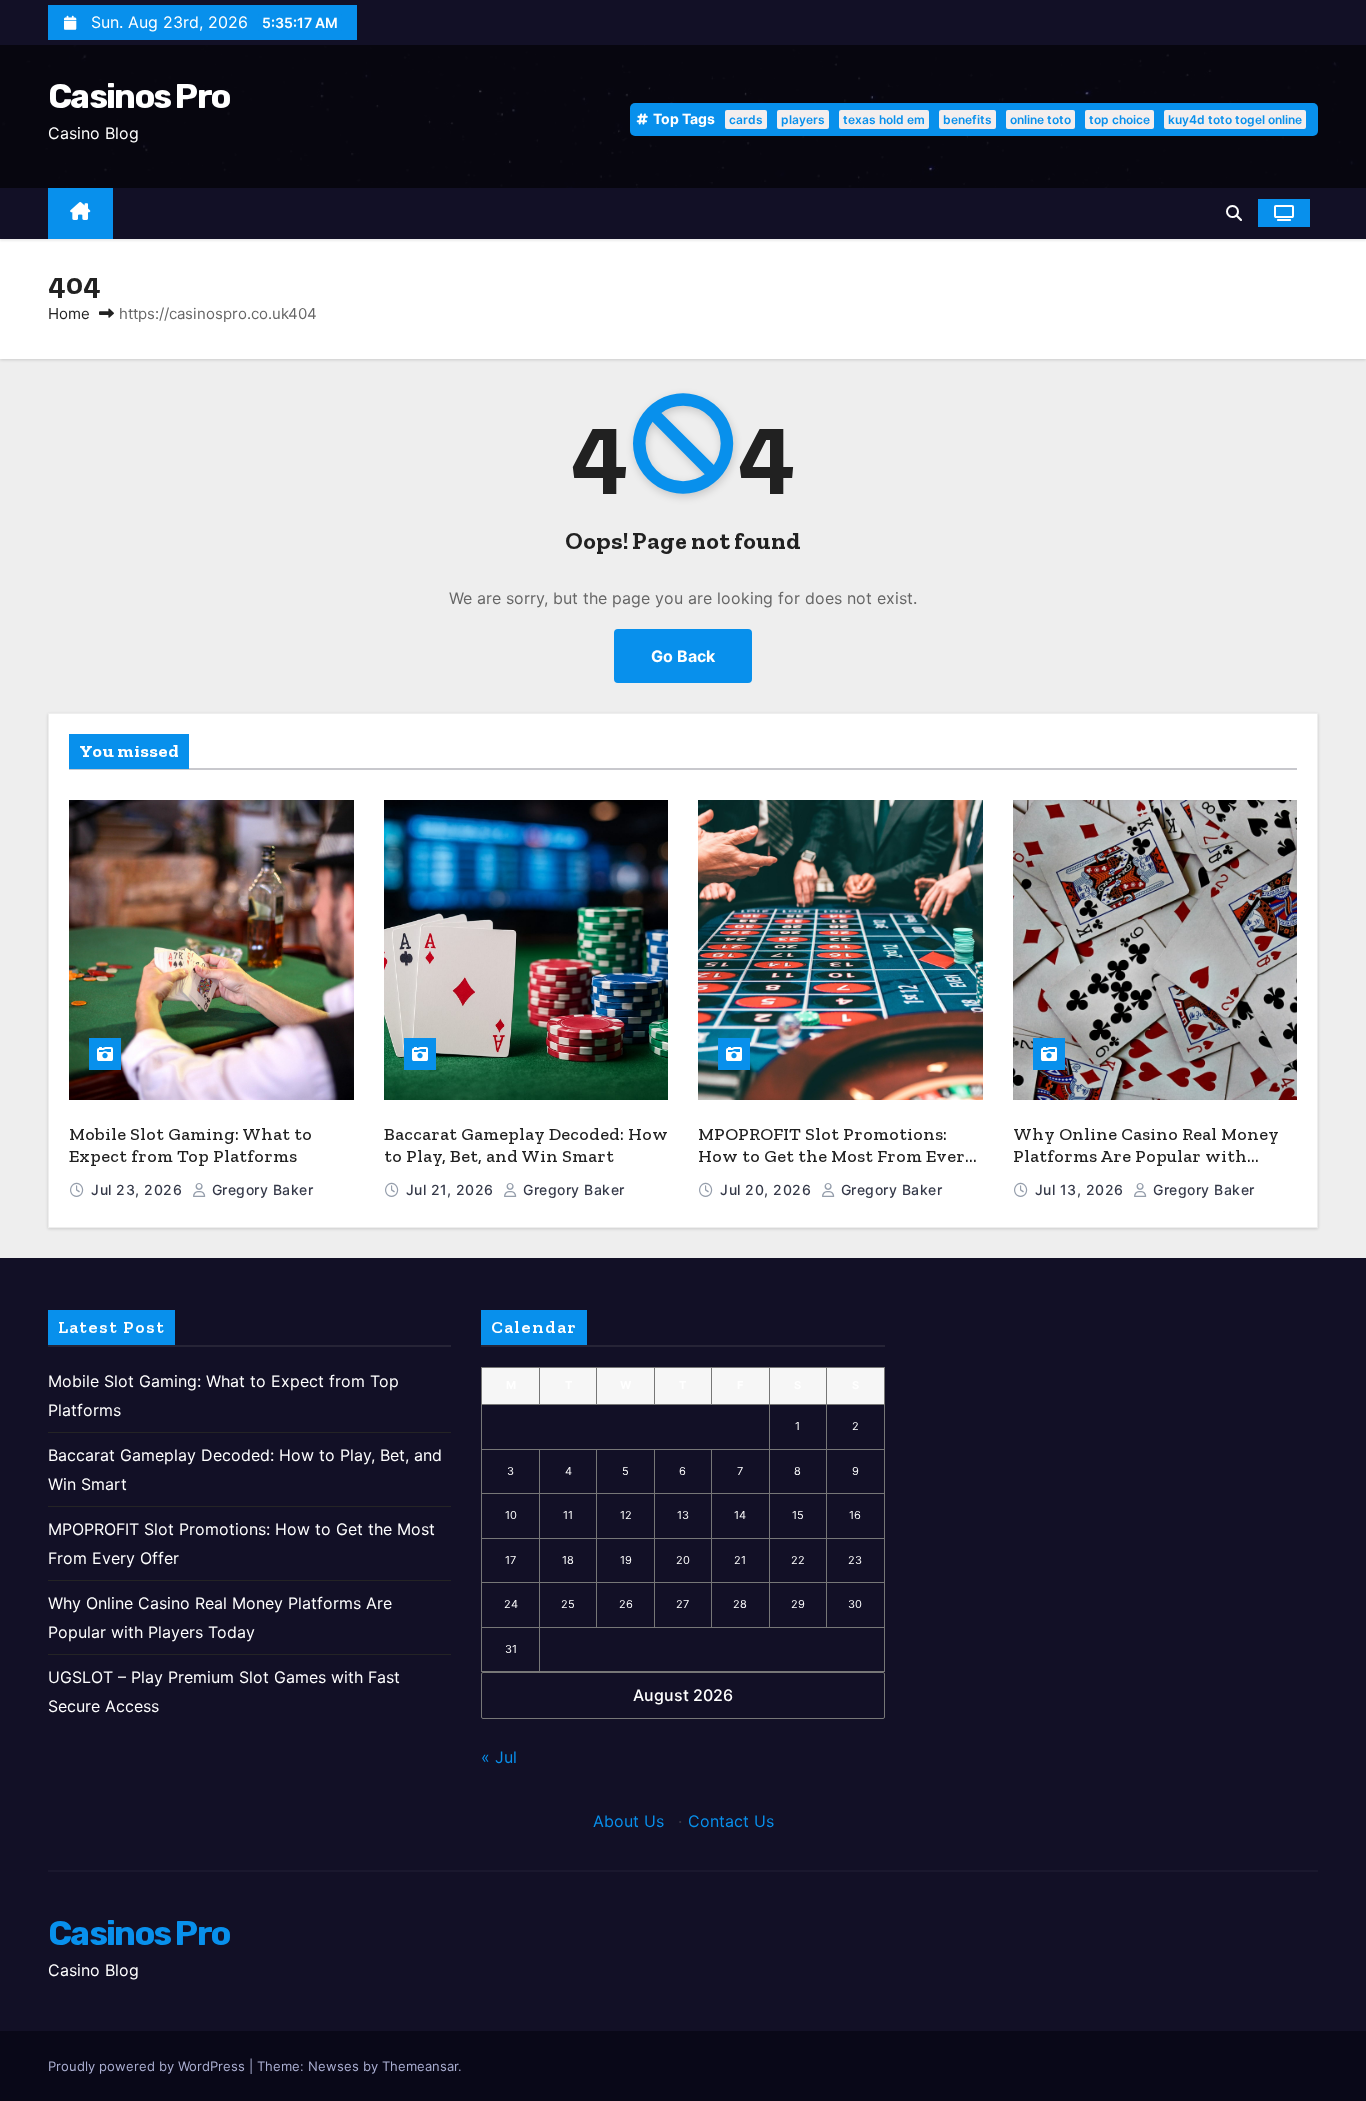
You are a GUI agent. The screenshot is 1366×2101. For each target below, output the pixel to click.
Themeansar (420, 2066)
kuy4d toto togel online (1235, 119)
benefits (967, 119)
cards (746, 119)
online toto (1040, 119)
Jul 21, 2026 (452, 1189)
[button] (1234, 213)
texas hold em (884, 119)
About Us (628, 1821)
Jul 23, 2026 (139, 1189)
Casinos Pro (138, 96)
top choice (1119, 119)
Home (69, 313)
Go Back (683, 656)
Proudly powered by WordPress (148, 2066)
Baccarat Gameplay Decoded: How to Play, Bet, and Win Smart (526, 1145)
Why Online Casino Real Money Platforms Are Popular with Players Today (1146, 1156)
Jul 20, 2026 (768, 1189)
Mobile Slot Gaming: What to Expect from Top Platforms (190, 1145)
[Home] (80, 213)
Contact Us (731, 1821)
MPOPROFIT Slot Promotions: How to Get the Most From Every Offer (837, 1156)
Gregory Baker (260, 1189)
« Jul (499, 1757)
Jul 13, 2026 (1082, 1189)
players (803, 119)
